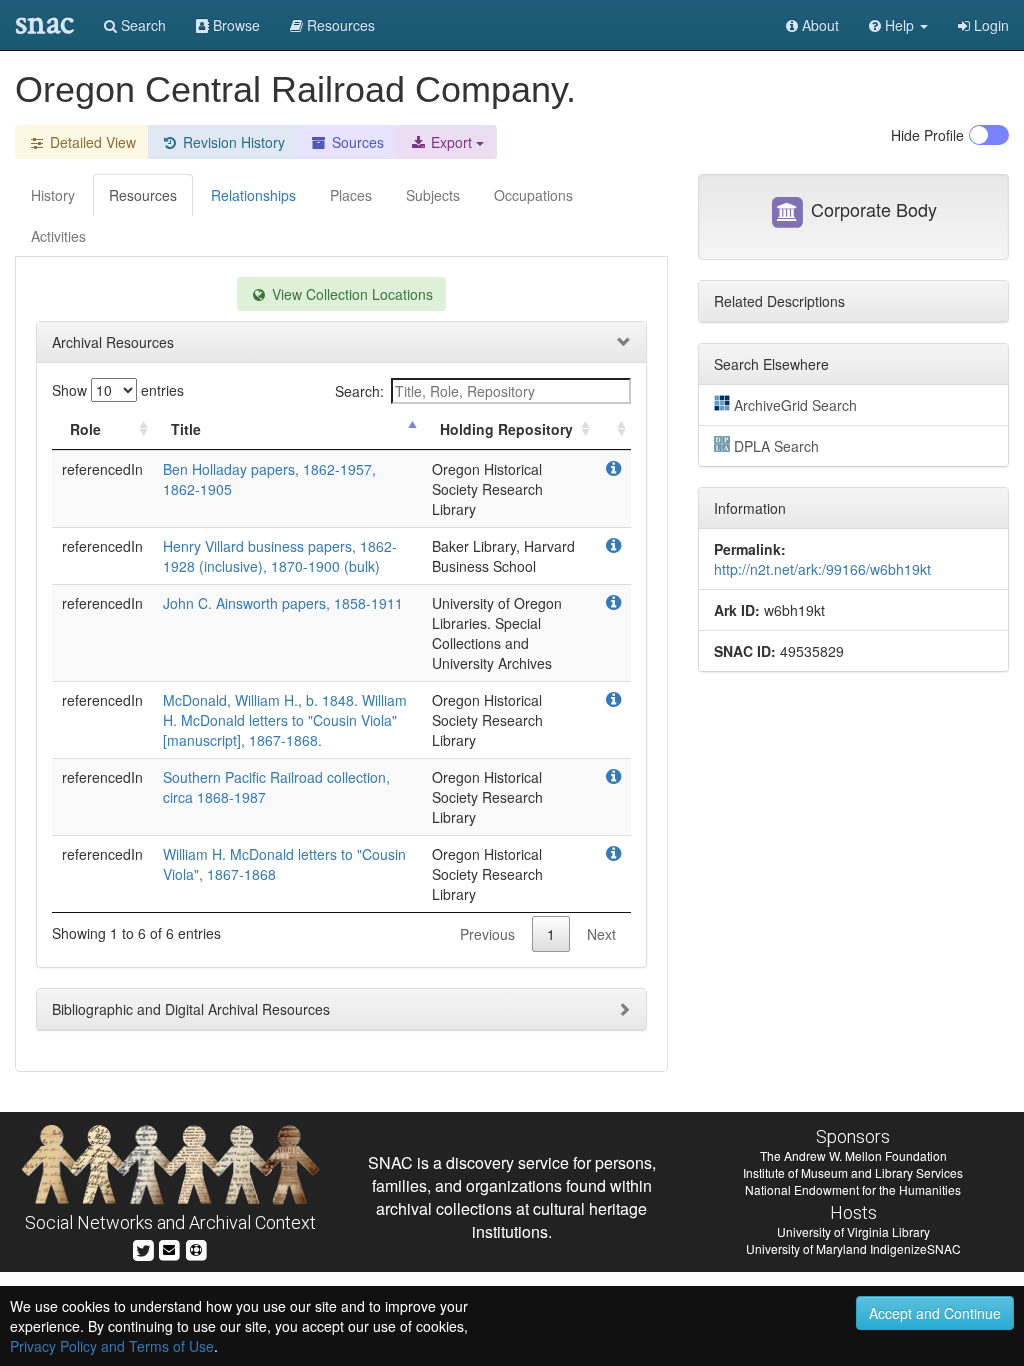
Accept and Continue (935, 1313)
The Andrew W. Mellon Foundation (853, 1155)
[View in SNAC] (613, 469)
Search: (359, 391)
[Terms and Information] (196, 1247)
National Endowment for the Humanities (853, 1189)
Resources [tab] (143, 195)
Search (141, 25)
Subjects (433, 195)
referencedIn (102, 469)
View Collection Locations (350, 294)
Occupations (533, 195)
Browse (234, 25)
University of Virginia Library (853, 1231)
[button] (898, 25)
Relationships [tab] (253, 195)
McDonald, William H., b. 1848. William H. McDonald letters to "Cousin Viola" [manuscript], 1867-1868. (285, 720)
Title (186, 429)
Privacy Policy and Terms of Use (112, 1346)
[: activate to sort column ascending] (613, 429)
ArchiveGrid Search (795, 405)
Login (989, 25)
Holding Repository (506, 429)
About (818, 25)
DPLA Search (776, 446)
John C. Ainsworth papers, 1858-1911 (283, 603)
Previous (487, 934)
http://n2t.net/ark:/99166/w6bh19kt (822, 569)
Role (85, 429)
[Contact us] (169, 1247)
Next (601, 934)
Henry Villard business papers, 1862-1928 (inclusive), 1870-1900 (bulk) (280, 556)
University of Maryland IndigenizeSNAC (853, 1248)
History (53, 195)
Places (351, 195)
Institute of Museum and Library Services (853, 1172)
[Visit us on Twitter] (143, 1247)
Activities (58, 236)
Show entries (118, 390)
